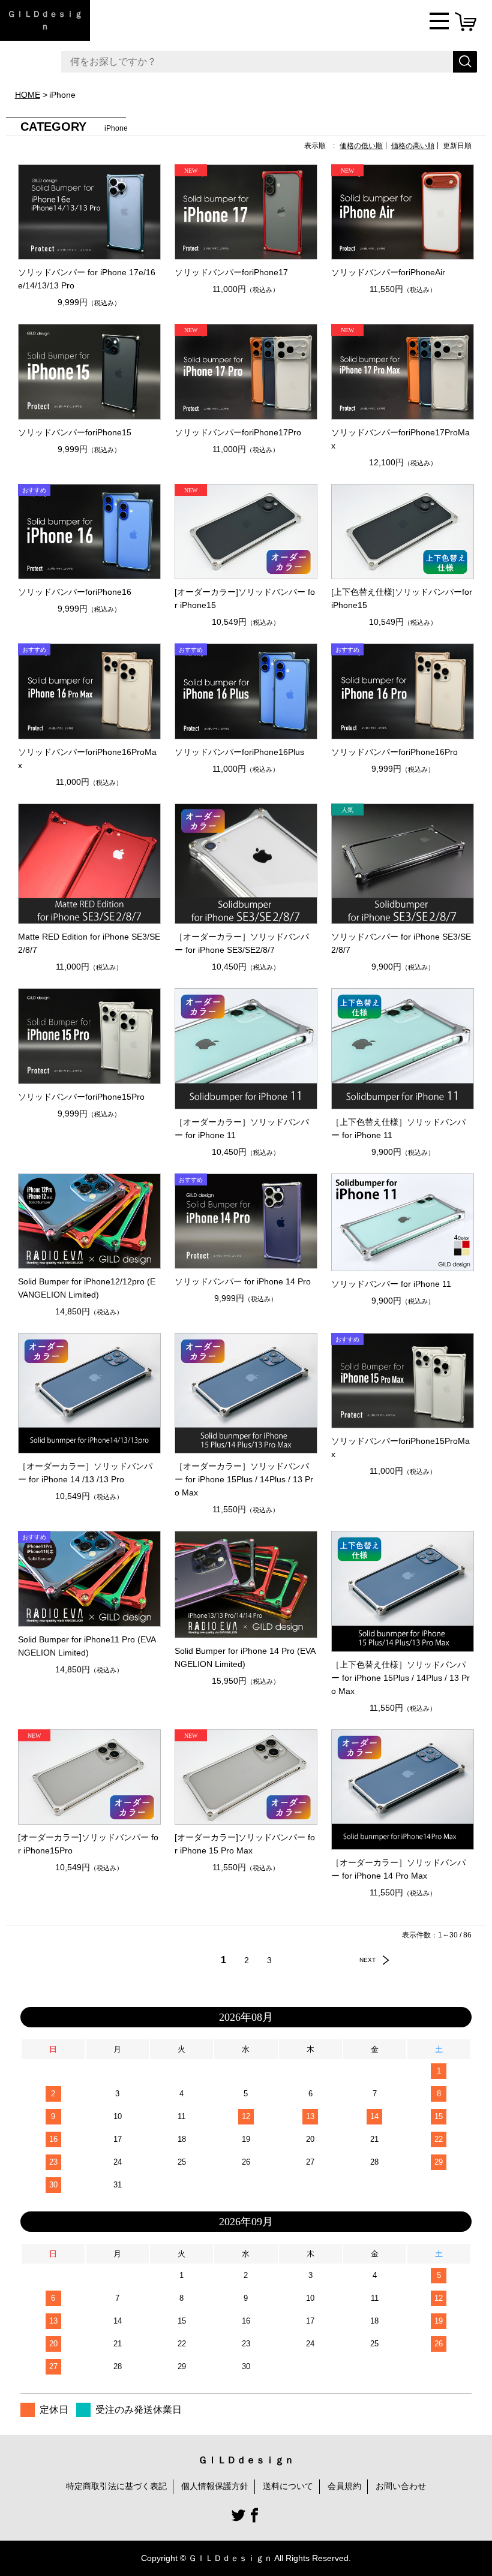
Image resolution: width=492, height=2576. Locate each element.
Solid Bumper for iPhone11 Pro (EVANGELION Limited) (87, 1646)
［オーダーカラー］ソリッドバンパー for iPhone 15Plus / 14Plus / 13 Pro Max (244, 1479)
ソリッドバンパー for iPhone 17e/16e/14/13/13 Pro (87, 279)
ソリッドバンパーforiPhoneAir (388, 272)
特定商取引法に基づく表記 (116, 2486)
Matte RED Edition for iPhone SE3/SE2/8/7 (89, 943)
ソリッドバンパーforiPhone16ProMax (87, 759)
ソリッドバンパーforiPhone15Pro (81, 1097)
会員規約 (344, 2486)
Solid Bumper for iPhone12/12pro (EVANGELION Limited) (87, 1288)
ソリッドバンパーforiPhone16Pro (394, 752)
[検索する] (465, 62)
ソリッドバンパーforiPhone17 (231, 272)
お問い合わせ (401, 2486)
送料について (288, 2486)
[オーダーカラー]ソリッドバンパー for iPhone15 (245, 598)
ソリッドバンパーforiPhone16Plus (239, 752)
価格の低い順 (361, 146)
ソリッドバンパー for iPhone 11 (391, 1284)
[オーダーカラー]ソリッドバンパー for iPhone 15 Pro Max (245, 1844)
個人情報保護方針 (215, 2486)
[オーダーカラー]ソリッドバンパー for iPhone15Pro (88, 1844)
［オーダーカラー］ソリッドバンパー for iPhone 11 (242, 1128)
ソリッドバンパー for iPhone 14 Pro (243, 1281)
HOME (28, 95)
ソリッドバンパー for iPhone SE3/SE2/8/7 (401, 943)
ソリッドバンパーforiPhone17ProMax (400, 439)
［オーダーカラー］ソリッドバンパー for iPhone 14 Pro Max (398, 1869)
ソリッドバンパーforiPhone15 (75, 432)
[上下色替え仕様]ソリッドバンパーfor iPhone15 (402, 598)
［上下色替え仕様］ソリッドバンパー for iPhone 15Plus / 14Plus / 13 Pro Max (400, 1678)
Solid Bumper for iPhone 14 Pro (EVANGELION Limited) (245, 1657)
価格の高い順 (413, 146)
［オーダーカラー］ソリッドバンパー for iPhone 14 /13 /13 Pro (85, 1473)
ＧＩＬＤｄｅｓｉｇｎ (45, 20)
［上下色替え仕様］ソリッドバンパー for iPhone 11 (398, 1128)
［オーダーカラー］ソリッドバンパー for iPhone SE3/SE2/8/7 (242, 943)
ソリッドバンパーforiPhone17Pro (238, 432)
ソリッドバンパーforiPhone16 (75, 592)
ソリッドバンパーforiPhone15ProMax (400, 1448)
